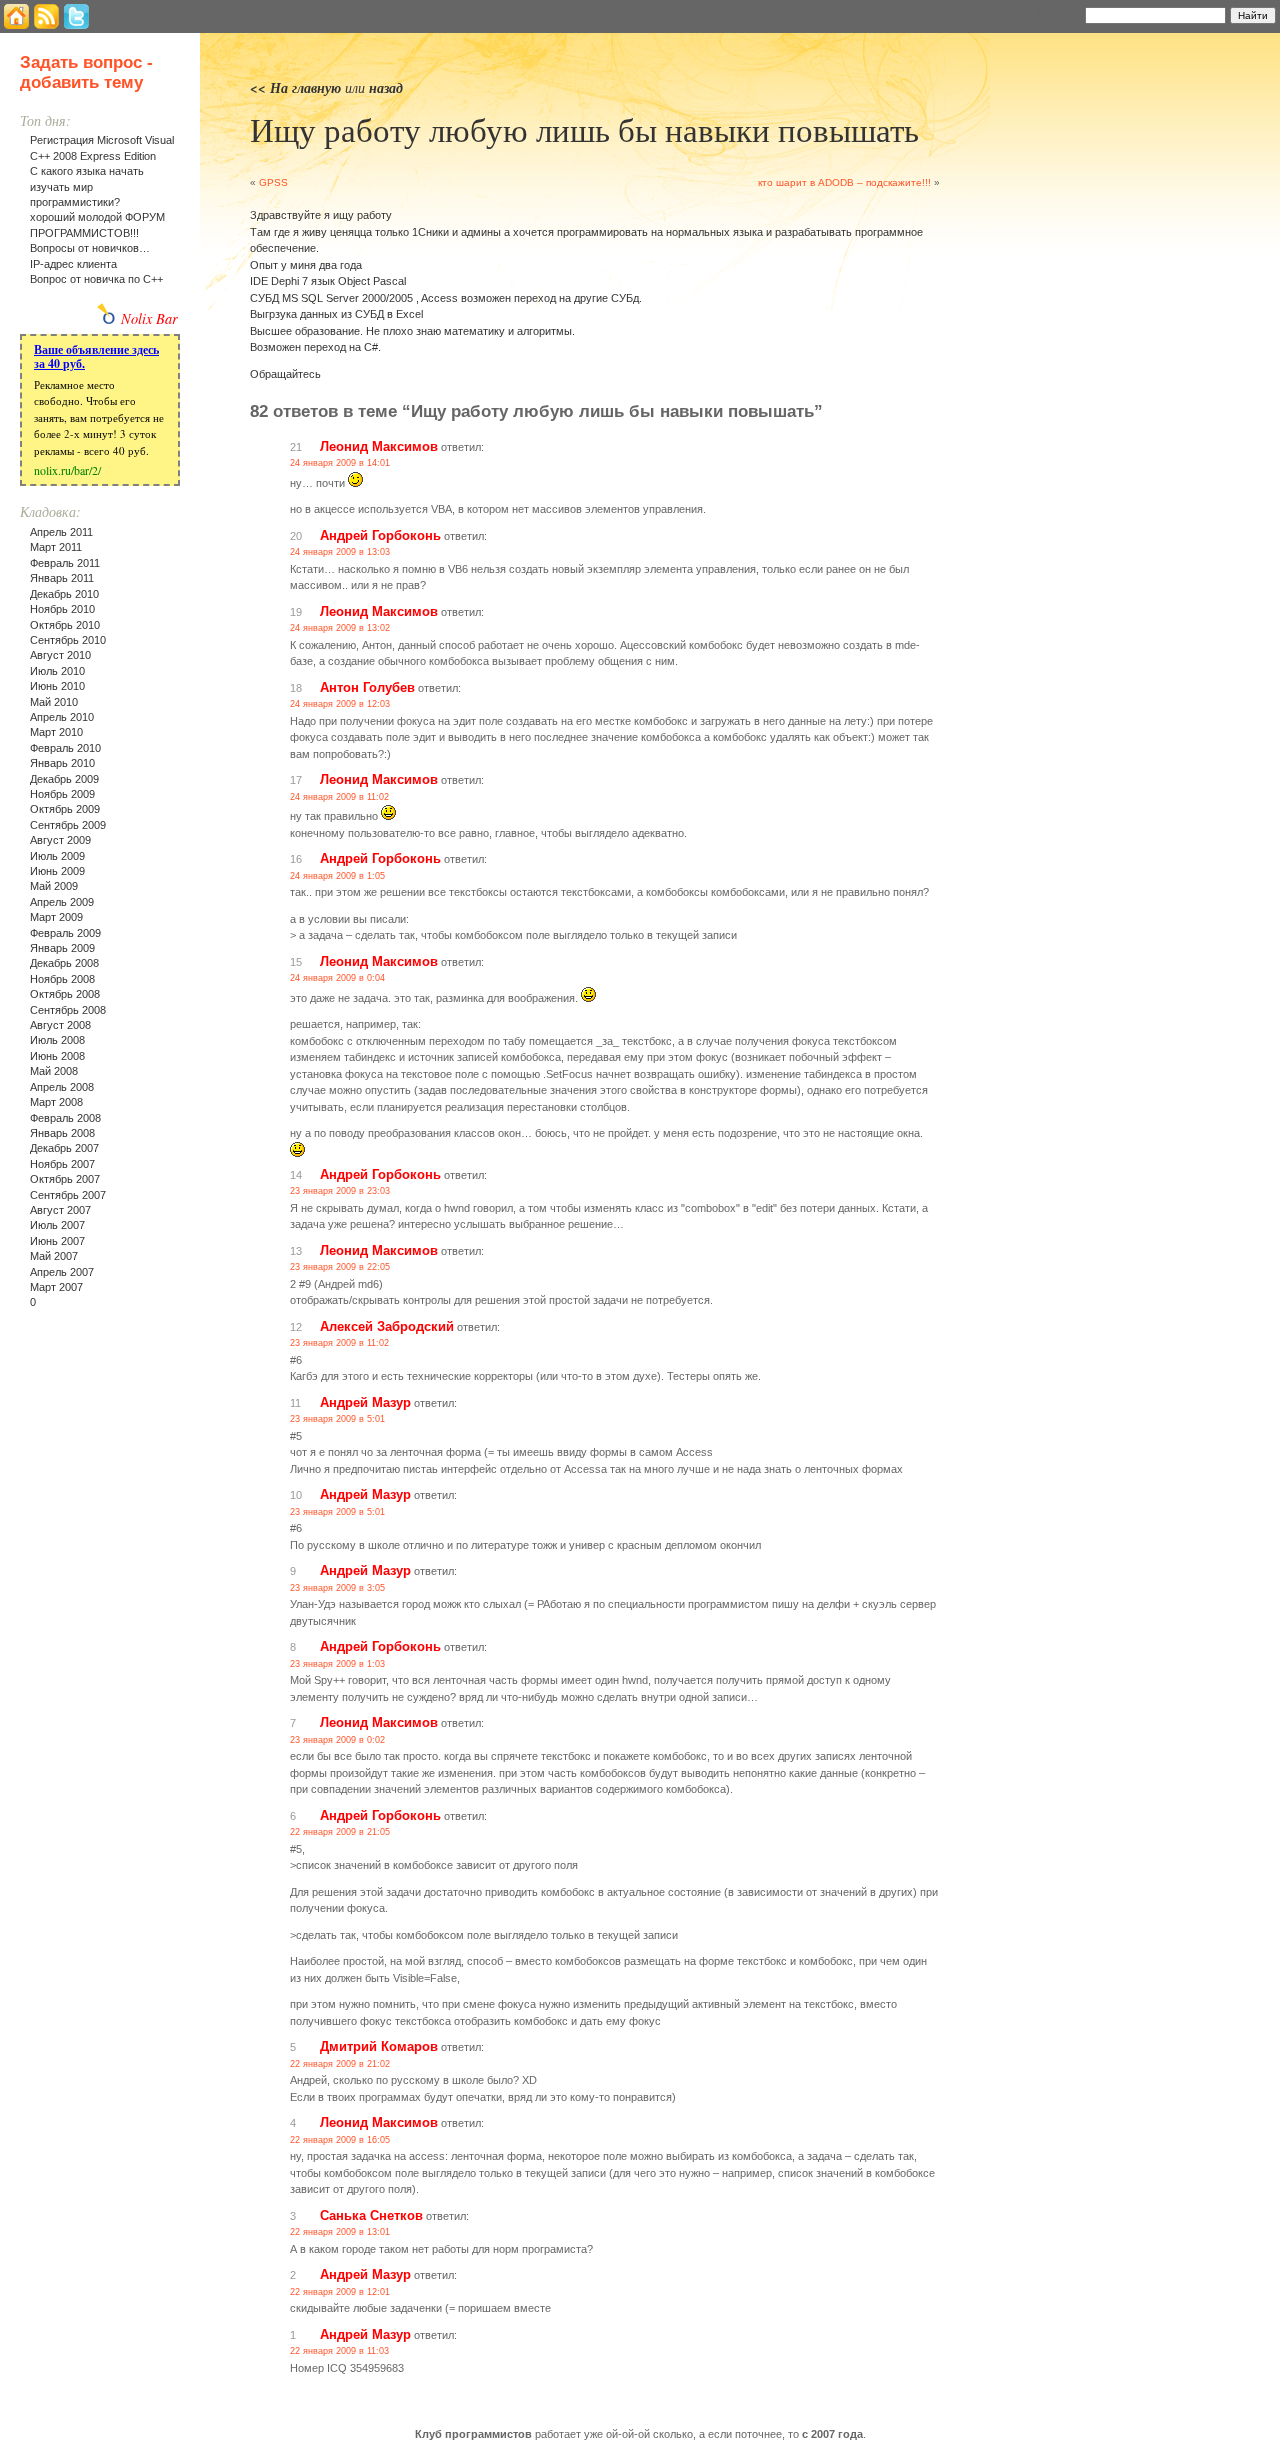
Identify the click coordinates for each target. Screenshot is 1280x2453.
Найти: (1059, 14)
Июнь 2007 (57, 1241)
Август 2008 (60, 1025)
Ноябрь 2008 (62, 979)
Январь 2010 (62, 763)
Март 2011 (56, 547)
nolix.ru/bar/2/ (67, 470)
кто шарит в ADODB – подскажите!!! (844, 182)
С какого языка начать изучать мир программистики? (87, 186)
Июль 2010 (57, 671)
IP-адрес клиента (73, 264)
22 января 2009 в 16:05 (340, 2140)
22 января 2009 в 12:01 (340, 2292)
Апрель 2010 (62, 717)
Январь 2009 (62, 948)
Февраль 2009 (65, 933)
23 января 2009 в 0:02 (337, 1740)
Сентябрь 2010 (68, 640)
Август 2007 (60, 1210)
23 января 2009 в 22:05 (340, 1267)
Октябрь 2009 (65, 809)
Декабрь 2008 (64, 963)
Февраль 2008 (65, 1118)
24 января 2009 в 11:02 (339, 797)
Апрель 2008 (62, 1087)
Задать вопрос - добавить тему (86, 72)
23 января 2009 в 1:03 (337, 1664)
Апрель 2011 (61, 532)
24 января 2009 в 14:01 (340, 463)
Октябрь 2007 (65, 1179)
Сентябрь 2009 (68, 825)
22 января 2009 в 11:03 (339, 2351)
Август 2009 (60, 840)
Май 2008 (54, 1071)
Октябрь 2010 (65, 625)
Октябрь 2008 (65, 994)
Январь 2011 (62, 578)
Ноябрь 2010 (62, 609)
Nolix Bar (149, 318)
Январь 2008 (62, 1133)
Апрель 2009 (62, 902)
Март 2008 (56, 1102)
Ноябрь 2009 (62, 794)
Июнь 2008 (57, 1056)
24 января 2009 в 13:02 (340, 628)
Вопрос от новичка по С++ (96, 279)
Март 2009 (56, 917)
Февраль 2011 (65, 563)
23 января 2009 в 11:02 (339, 1343)
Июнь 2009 (57, 871)
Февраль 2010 (65, 748)
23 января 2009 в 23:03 (340, 1191)
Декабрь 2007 (64, 1148)
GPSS (273, 182)
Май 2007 (54, 1256)
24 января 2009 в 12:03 (340, 704)
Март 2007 (56, 1287)
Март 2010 (56, 732)
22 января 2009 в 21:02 (340, 2064)
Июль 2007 (57, 1225)
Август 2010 (60, 655)
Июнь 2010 (57, 686)
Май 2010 (54, 702)
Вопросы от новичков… (90, 248)
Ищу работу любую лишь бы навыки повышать (584, 129)
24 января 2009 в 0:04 (337, 978)
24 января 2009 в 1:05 (337, 876)
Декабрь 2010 (64, 594)
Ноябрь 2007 (62, 1164)
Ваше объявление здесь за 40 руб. (96, 356)
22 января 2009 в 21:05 (340, 1832)
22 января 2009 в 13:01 (340, 2232)
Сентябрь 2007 (68, 1195)
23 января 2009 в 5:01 (337, 1419)
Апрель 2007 (62, 1272)
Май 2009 (54, 886)
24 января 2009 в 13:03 (340, 552)
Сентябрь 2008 (68, 1010)
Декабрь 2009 (64, 779)
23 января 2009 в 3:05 (337, 1588)
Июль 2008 (57, 1040)
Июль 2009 (57, 856)
